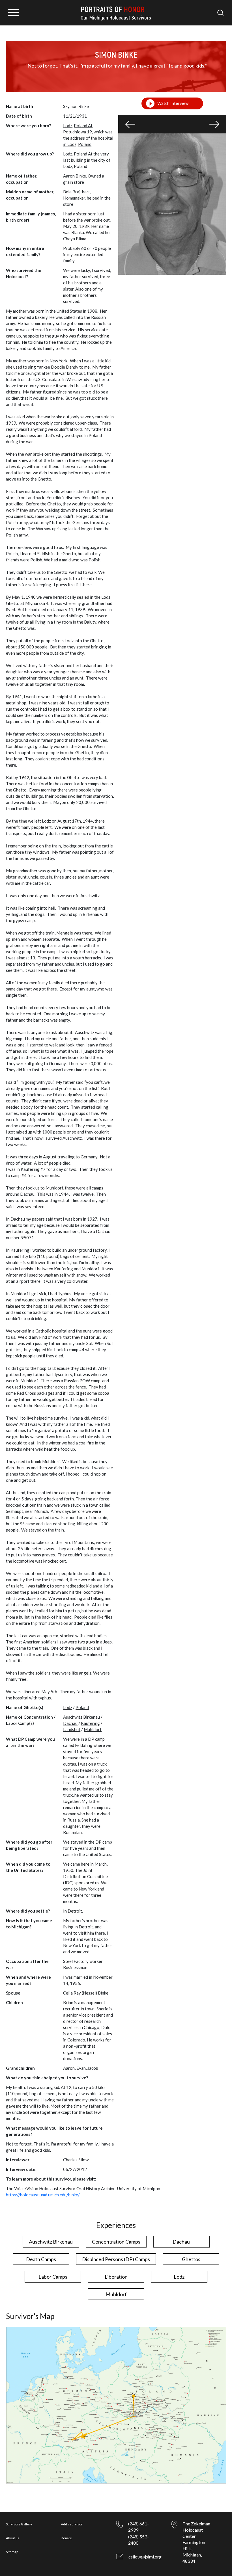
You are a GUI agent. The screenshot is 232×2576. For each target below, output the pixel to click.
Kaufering (90, 1723)
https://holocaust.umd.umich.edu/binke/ (43, 2195)
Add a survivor (72, 2524)
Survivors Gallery (19, 2524)
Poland (85, 144)
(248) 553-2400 (138, 2540)
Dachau (70, 1723)
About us (13, 2538)
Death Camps (41, 2259)
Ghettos (191, 2259)
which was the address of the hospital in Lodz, (88, 138)
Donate (66, 2538)
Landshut (72, 1729)
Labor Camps (53, 2277)
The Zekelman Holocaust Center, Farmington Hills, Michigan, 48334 (196, 2542)
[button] (130, 124)
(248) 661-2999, (138, 2527)
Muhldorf (93, 1729)
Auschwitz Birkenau (81, 1717)
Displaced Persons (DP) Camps (116, 2259)
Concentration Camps (116, 2242)
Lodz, (68, 126)
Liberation (116, 2277)
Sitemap (12, 2552)
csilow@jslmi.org (145, 2557)
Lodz (68, 1707)
